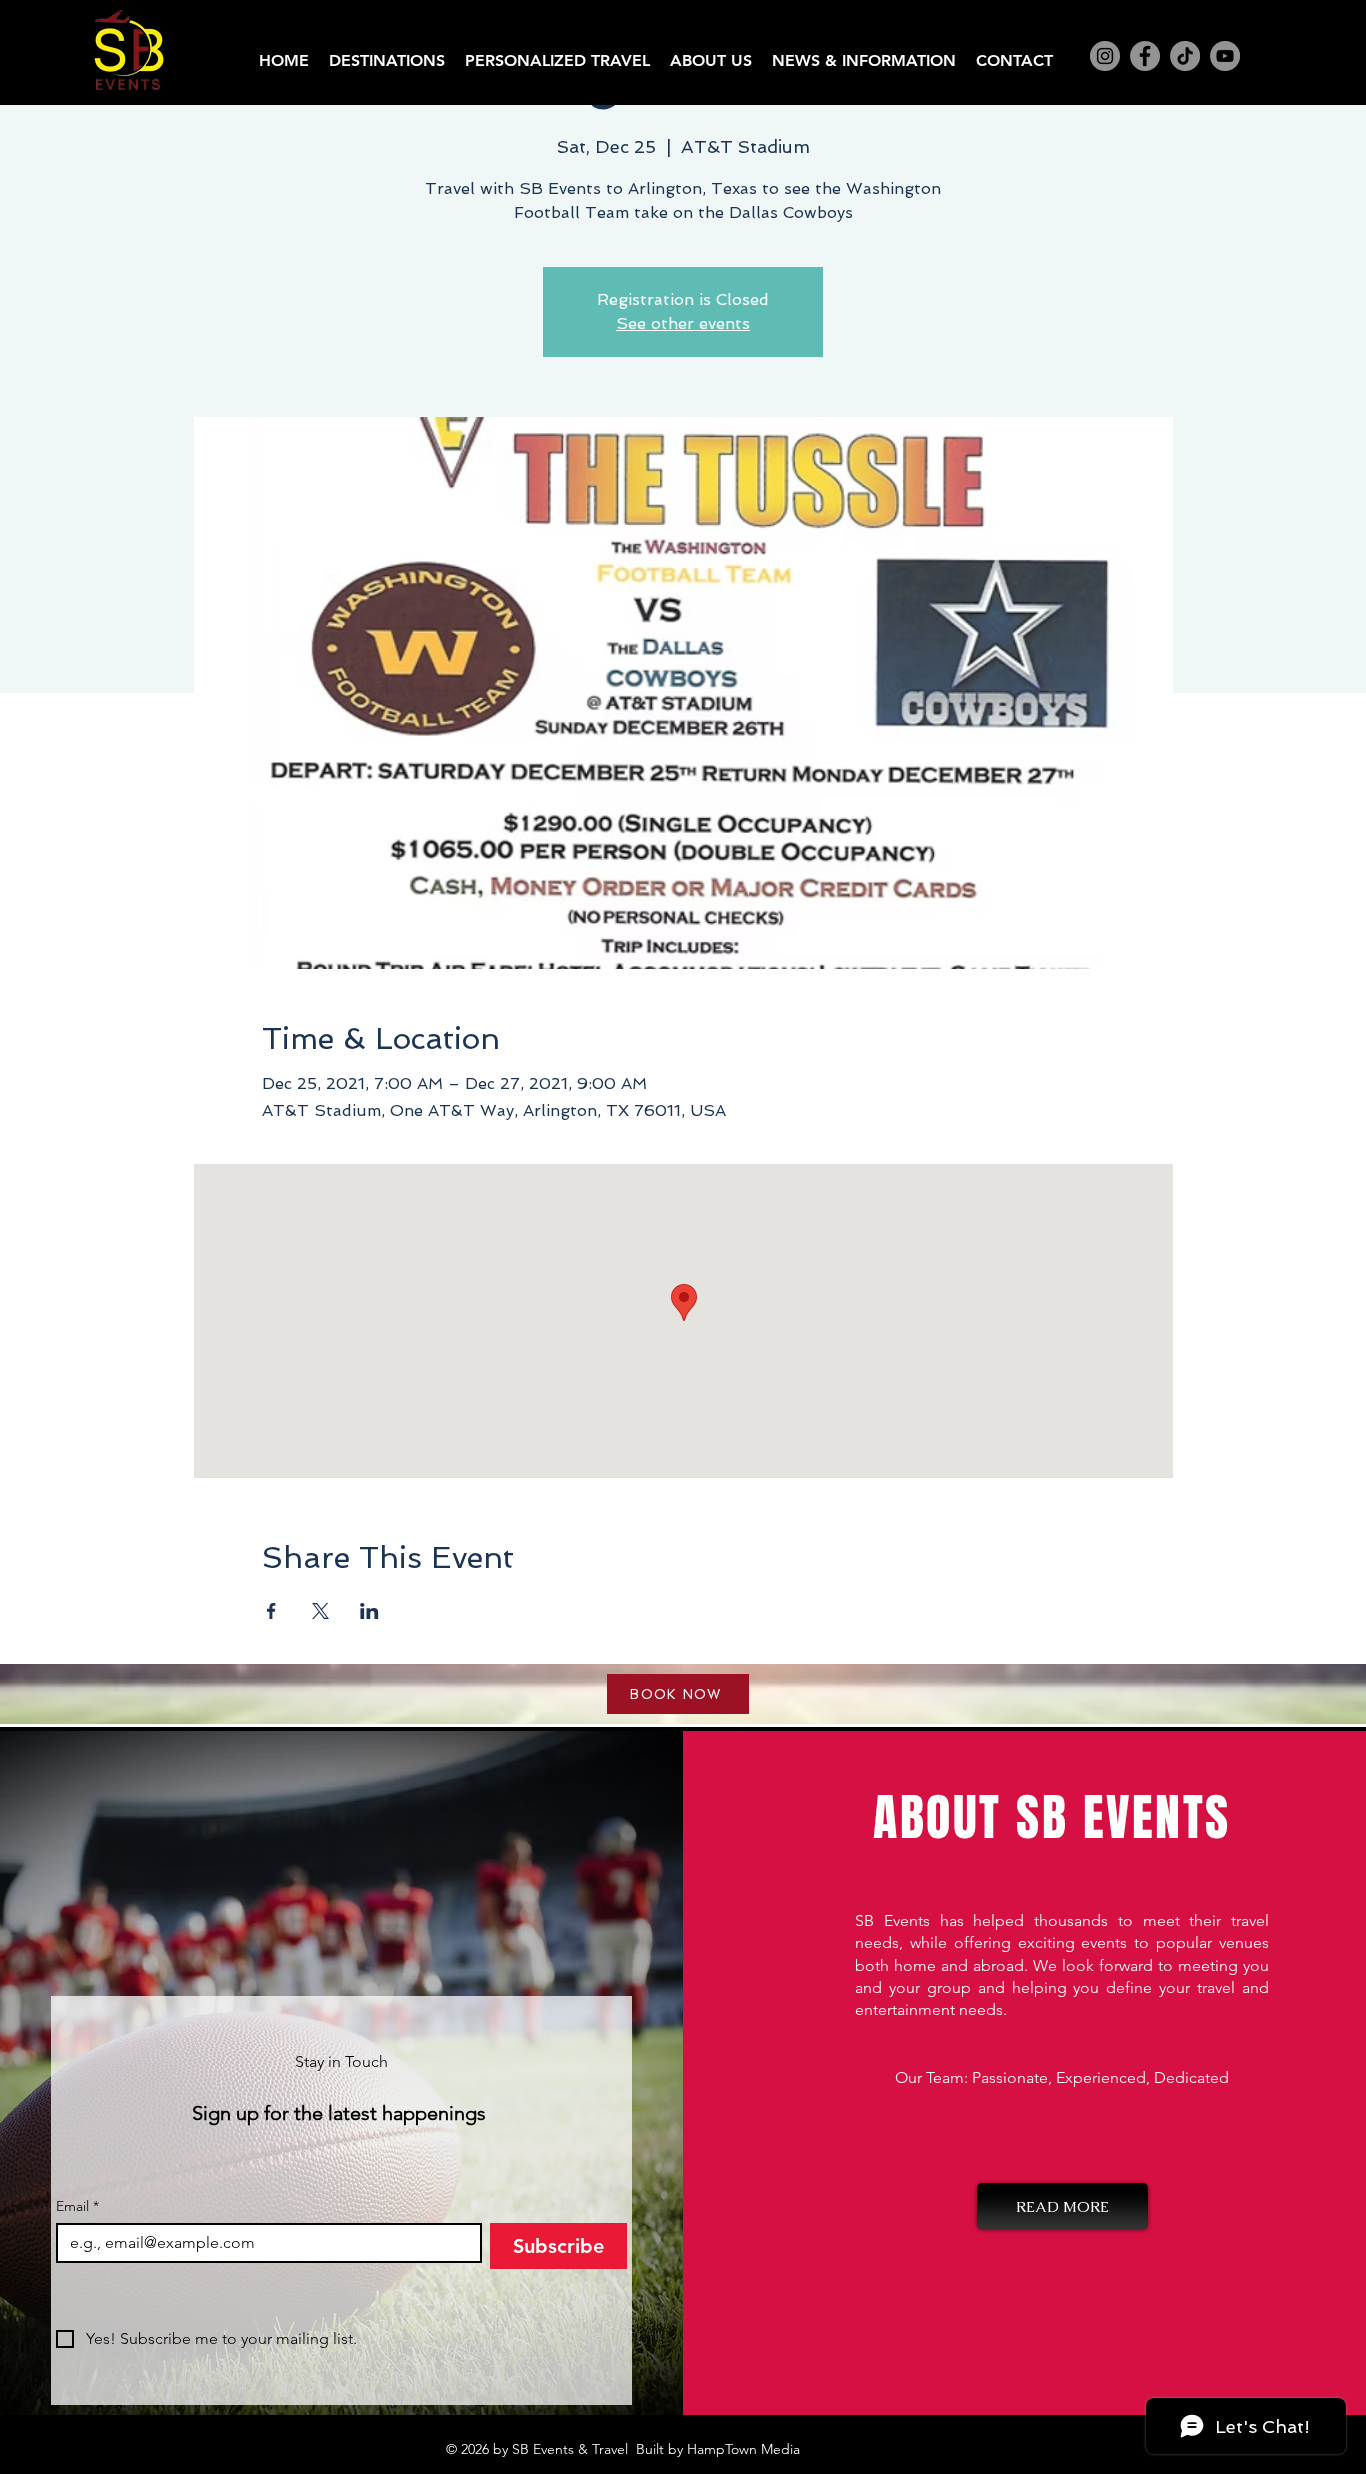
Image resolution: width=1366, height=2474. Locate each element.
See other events (683, 323)
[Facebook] (1145, 56)
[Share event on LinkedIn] (369, 1611)
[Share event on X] (320, 1611)
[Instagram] (1105, 56)
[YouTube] (1225, 56)
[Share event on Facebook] (271, 1611)
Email (77, 2206)
